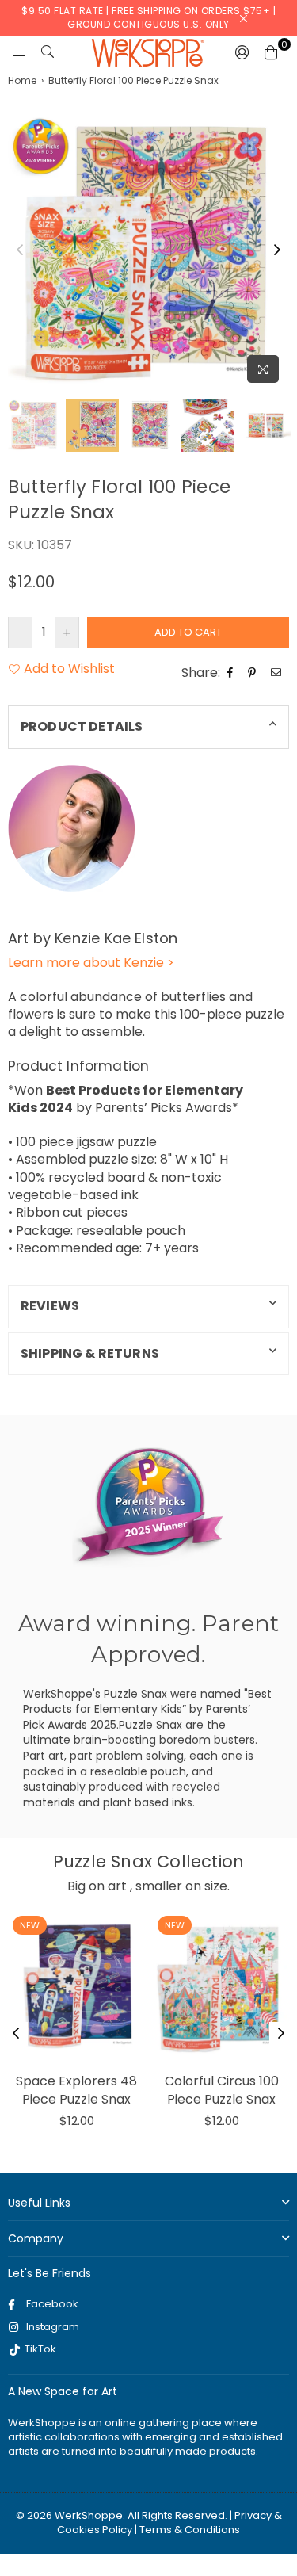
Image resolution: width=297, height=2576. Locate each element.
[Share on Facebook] (232, 673)
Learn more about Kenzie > (91, 963)
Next (277, 250)
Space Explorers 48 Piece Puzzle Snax (76, 2090)
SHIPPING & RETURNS (90, 1353)
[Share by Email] (278, 673)
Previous (20, 250)
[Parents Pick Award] (148, 1506)
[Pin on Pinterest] (254, 673)
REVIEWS (50, 1306)
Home (22, 81)
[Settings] (242, 52)
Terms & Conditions (190, 2530)
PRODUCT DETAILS (82, 726)
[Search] (48, 52)
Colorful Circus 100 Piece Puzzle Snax (222, 2090)
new (30, 1925)
